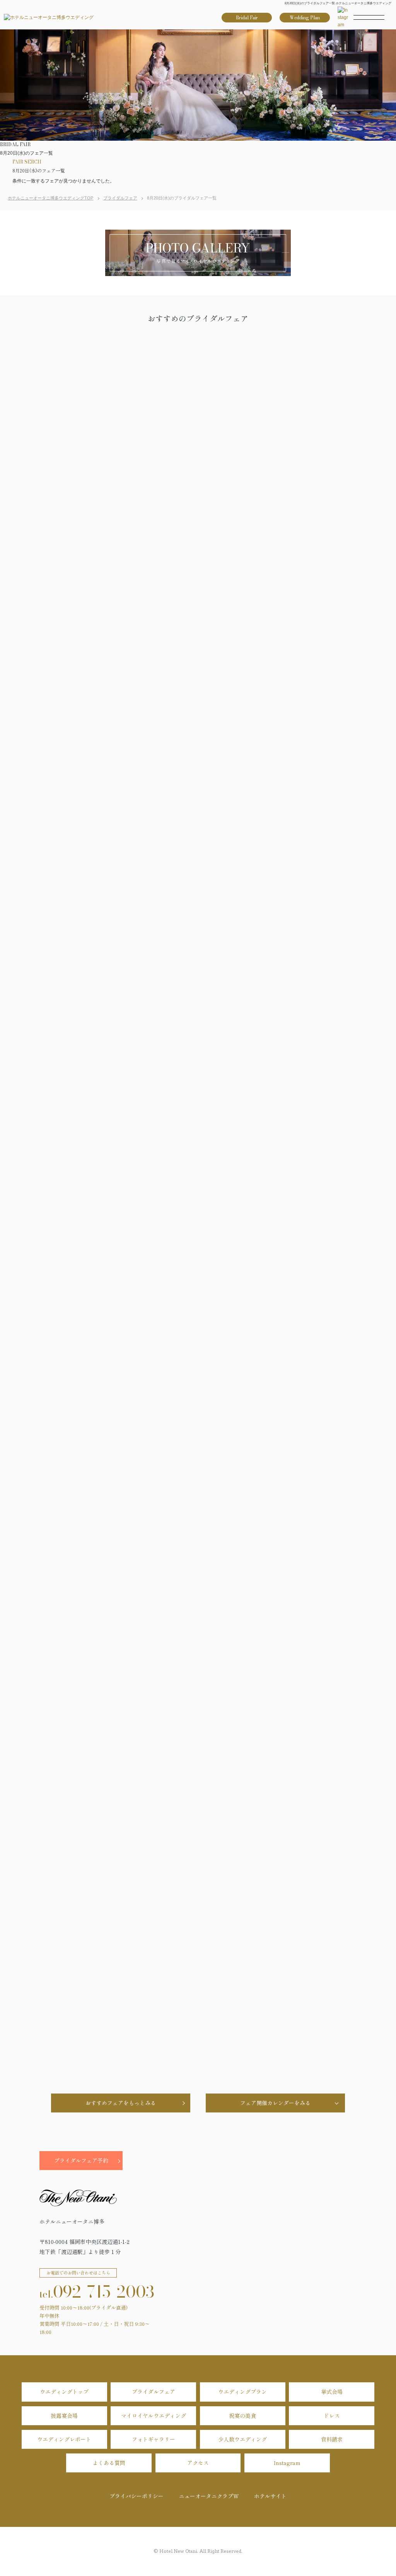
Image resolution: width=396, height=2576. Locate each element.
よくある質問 (109, 2463)
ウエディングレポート (64, 2439)
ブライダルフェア (154, 2392)
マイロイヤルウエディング (154, 2416)
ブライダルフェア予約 (81, 2160)
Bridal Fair (247, 18)
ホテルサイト (270, 2496)
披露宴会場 (64, 2416)
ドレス (332, 2416)
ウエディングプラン (242, 2392)
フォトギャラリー (154, 2439)
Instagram (287, 2463)
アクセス (198, 2463)
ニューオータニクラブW (209, 2496)
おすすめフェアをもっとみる (121, 2103)
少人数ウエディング (242, 2439)
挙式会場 (332, 2392)
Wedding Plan (305, 18)
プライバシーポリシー (137, 2496)
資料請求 (332, 2439)
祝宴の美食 (242, 2416)
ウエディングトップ (64, 2392)
